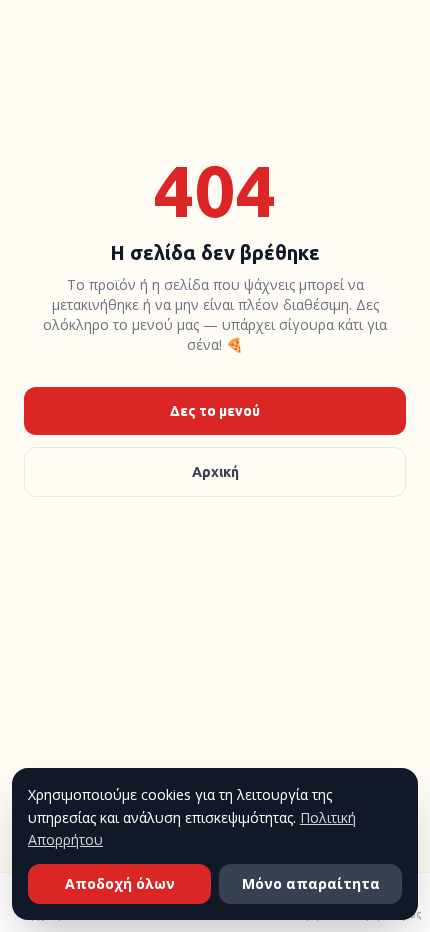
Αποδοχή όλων (120, 883)
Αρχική (215, 472)
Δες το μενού (215, 411)
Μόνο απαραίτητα (311, 883)
